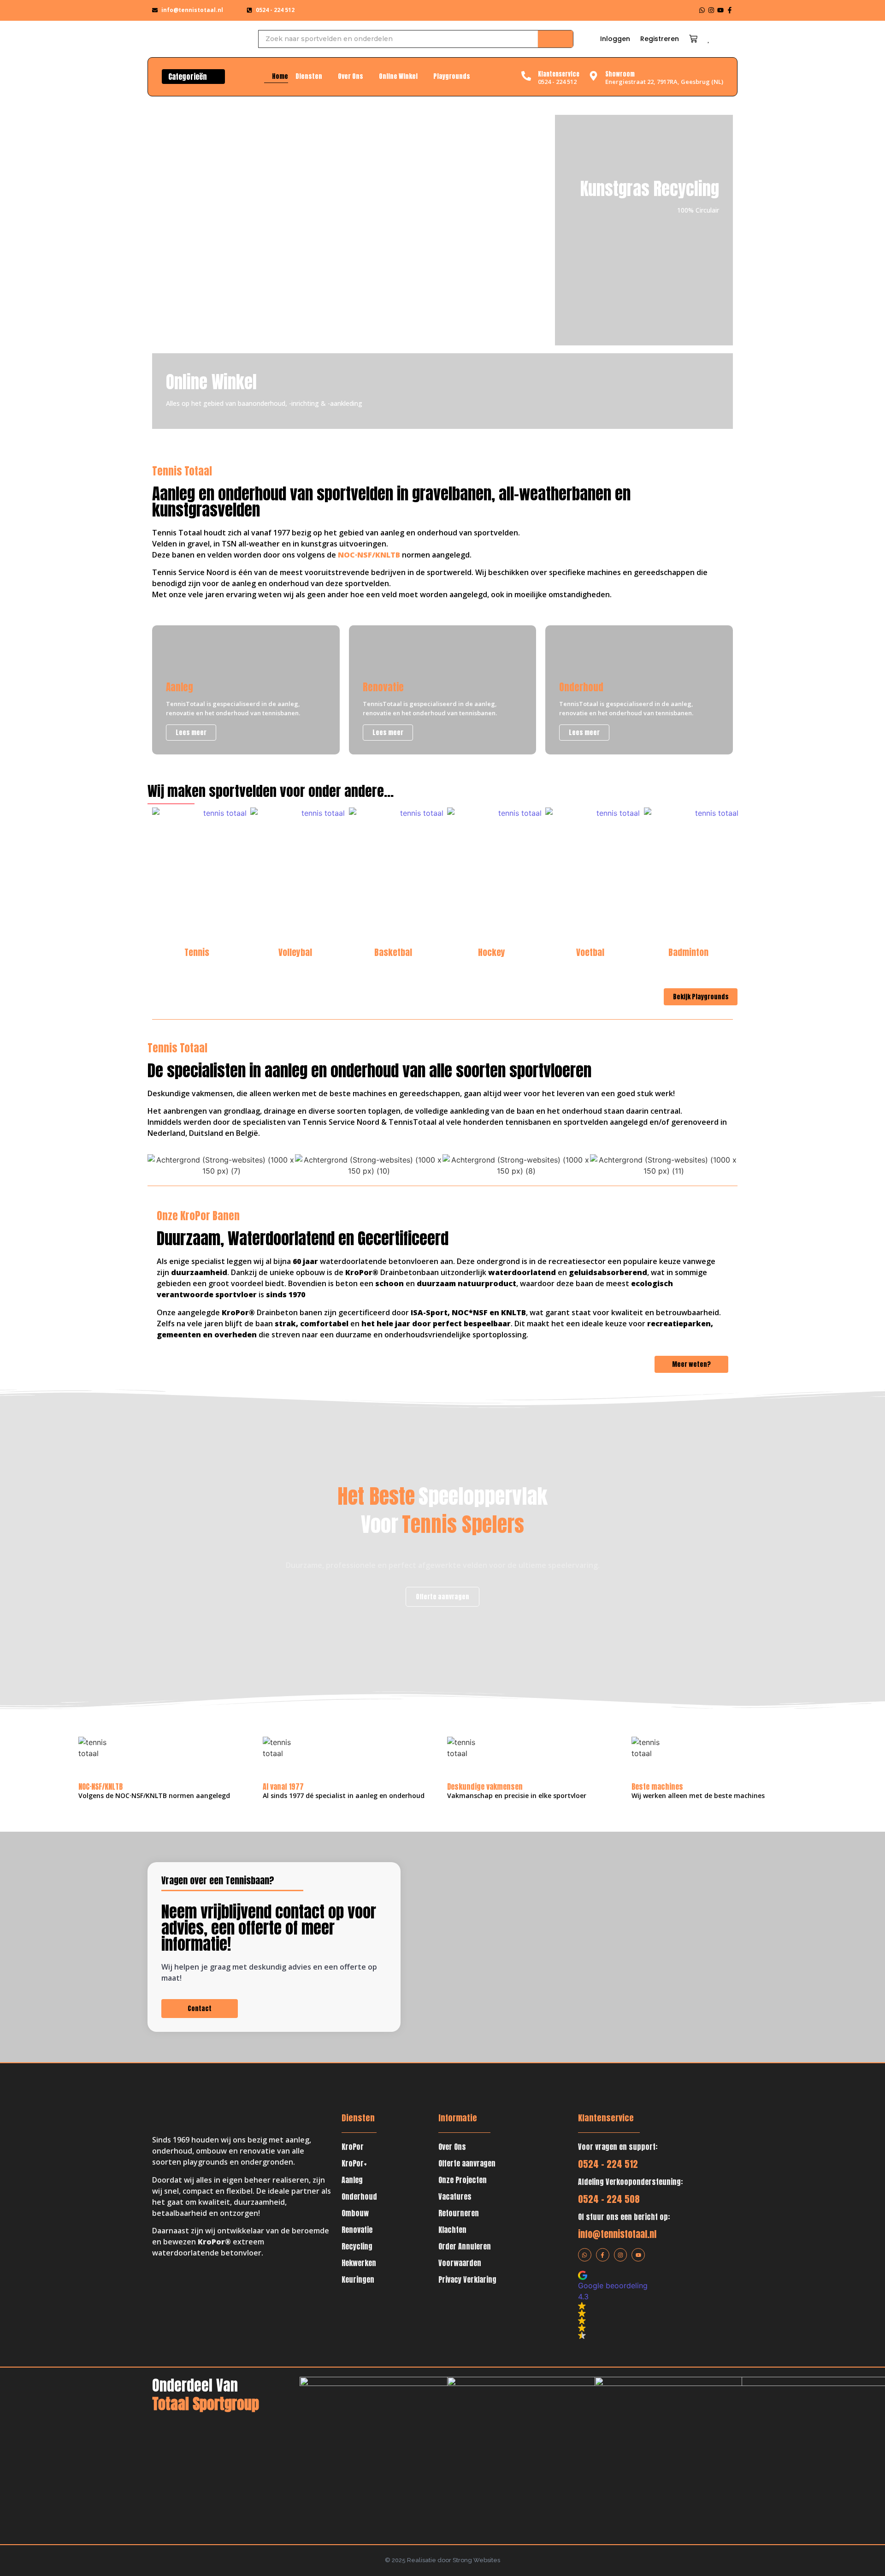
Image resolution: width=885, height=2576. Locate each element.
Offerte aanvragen (467, 2163)
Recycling (357, 2246)
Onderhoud (359, 2196)
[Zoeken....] (555, 39)
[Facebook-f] (730, 10)
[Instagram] (711, 10)
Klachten (452, 2230)
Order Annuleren (465, 2246)
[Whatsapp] (702, 10)
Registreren (660, 39)
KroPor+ (354, 2163)
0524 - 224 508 (609, 2199)
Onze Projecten (463, 2180)
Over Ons (452, 2147)
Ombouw (355, 2213)
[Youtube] (720, 10)
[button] (637, 2305)
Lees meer (486, 260)
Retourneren (459, 2213)
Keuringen (358, 2279)
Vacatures (455, 2196)
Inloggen (615, 39)
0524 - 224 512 (608, 2164)
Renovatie (357, 2230)
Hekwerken (359, 2263)
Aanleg (352, 2180)
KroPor (353, 2147)
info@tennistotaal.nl (617, 2234)
